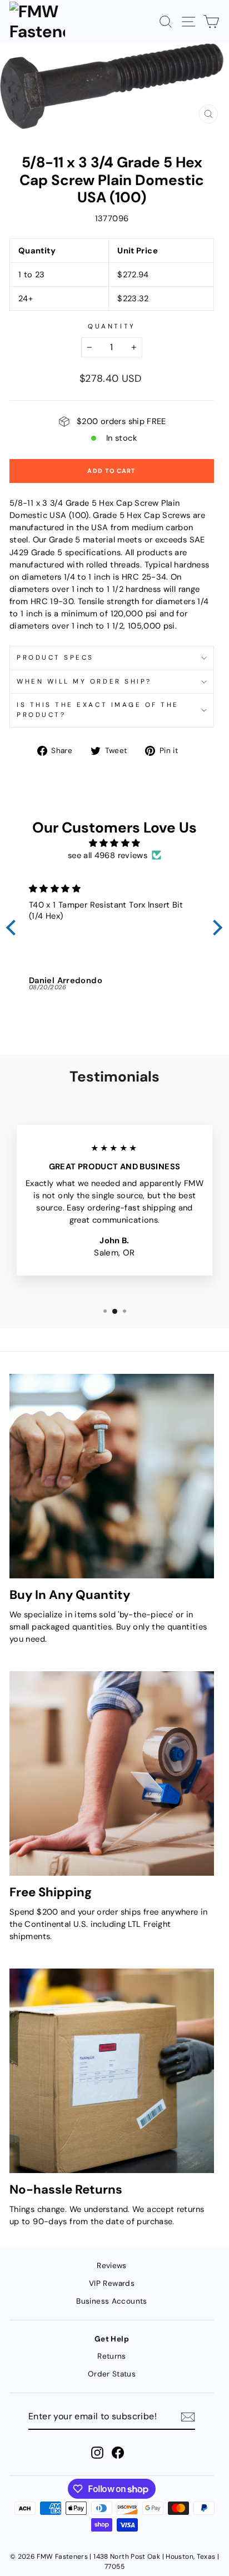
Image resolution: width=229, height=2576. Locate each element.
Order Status (112, 2374)
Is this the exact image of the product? (98, 710)
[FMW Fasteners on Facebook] (118, 2453)
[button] (14, 928)
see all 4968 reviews (108, 855)
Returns (112, 2356)
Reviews (112, 2266)
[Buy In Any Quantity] (112, 1476)
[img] (114, 843)
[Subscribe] (188, 2417)
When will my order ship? (84, 681)
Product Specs (55, 657)
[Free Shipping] (112, 1773)
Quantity (111, 326)
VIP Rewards (112, 2283)
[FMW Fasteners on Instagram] (97, 2453)
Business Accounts (111, 2301)
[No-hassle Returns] (112, 2071)
